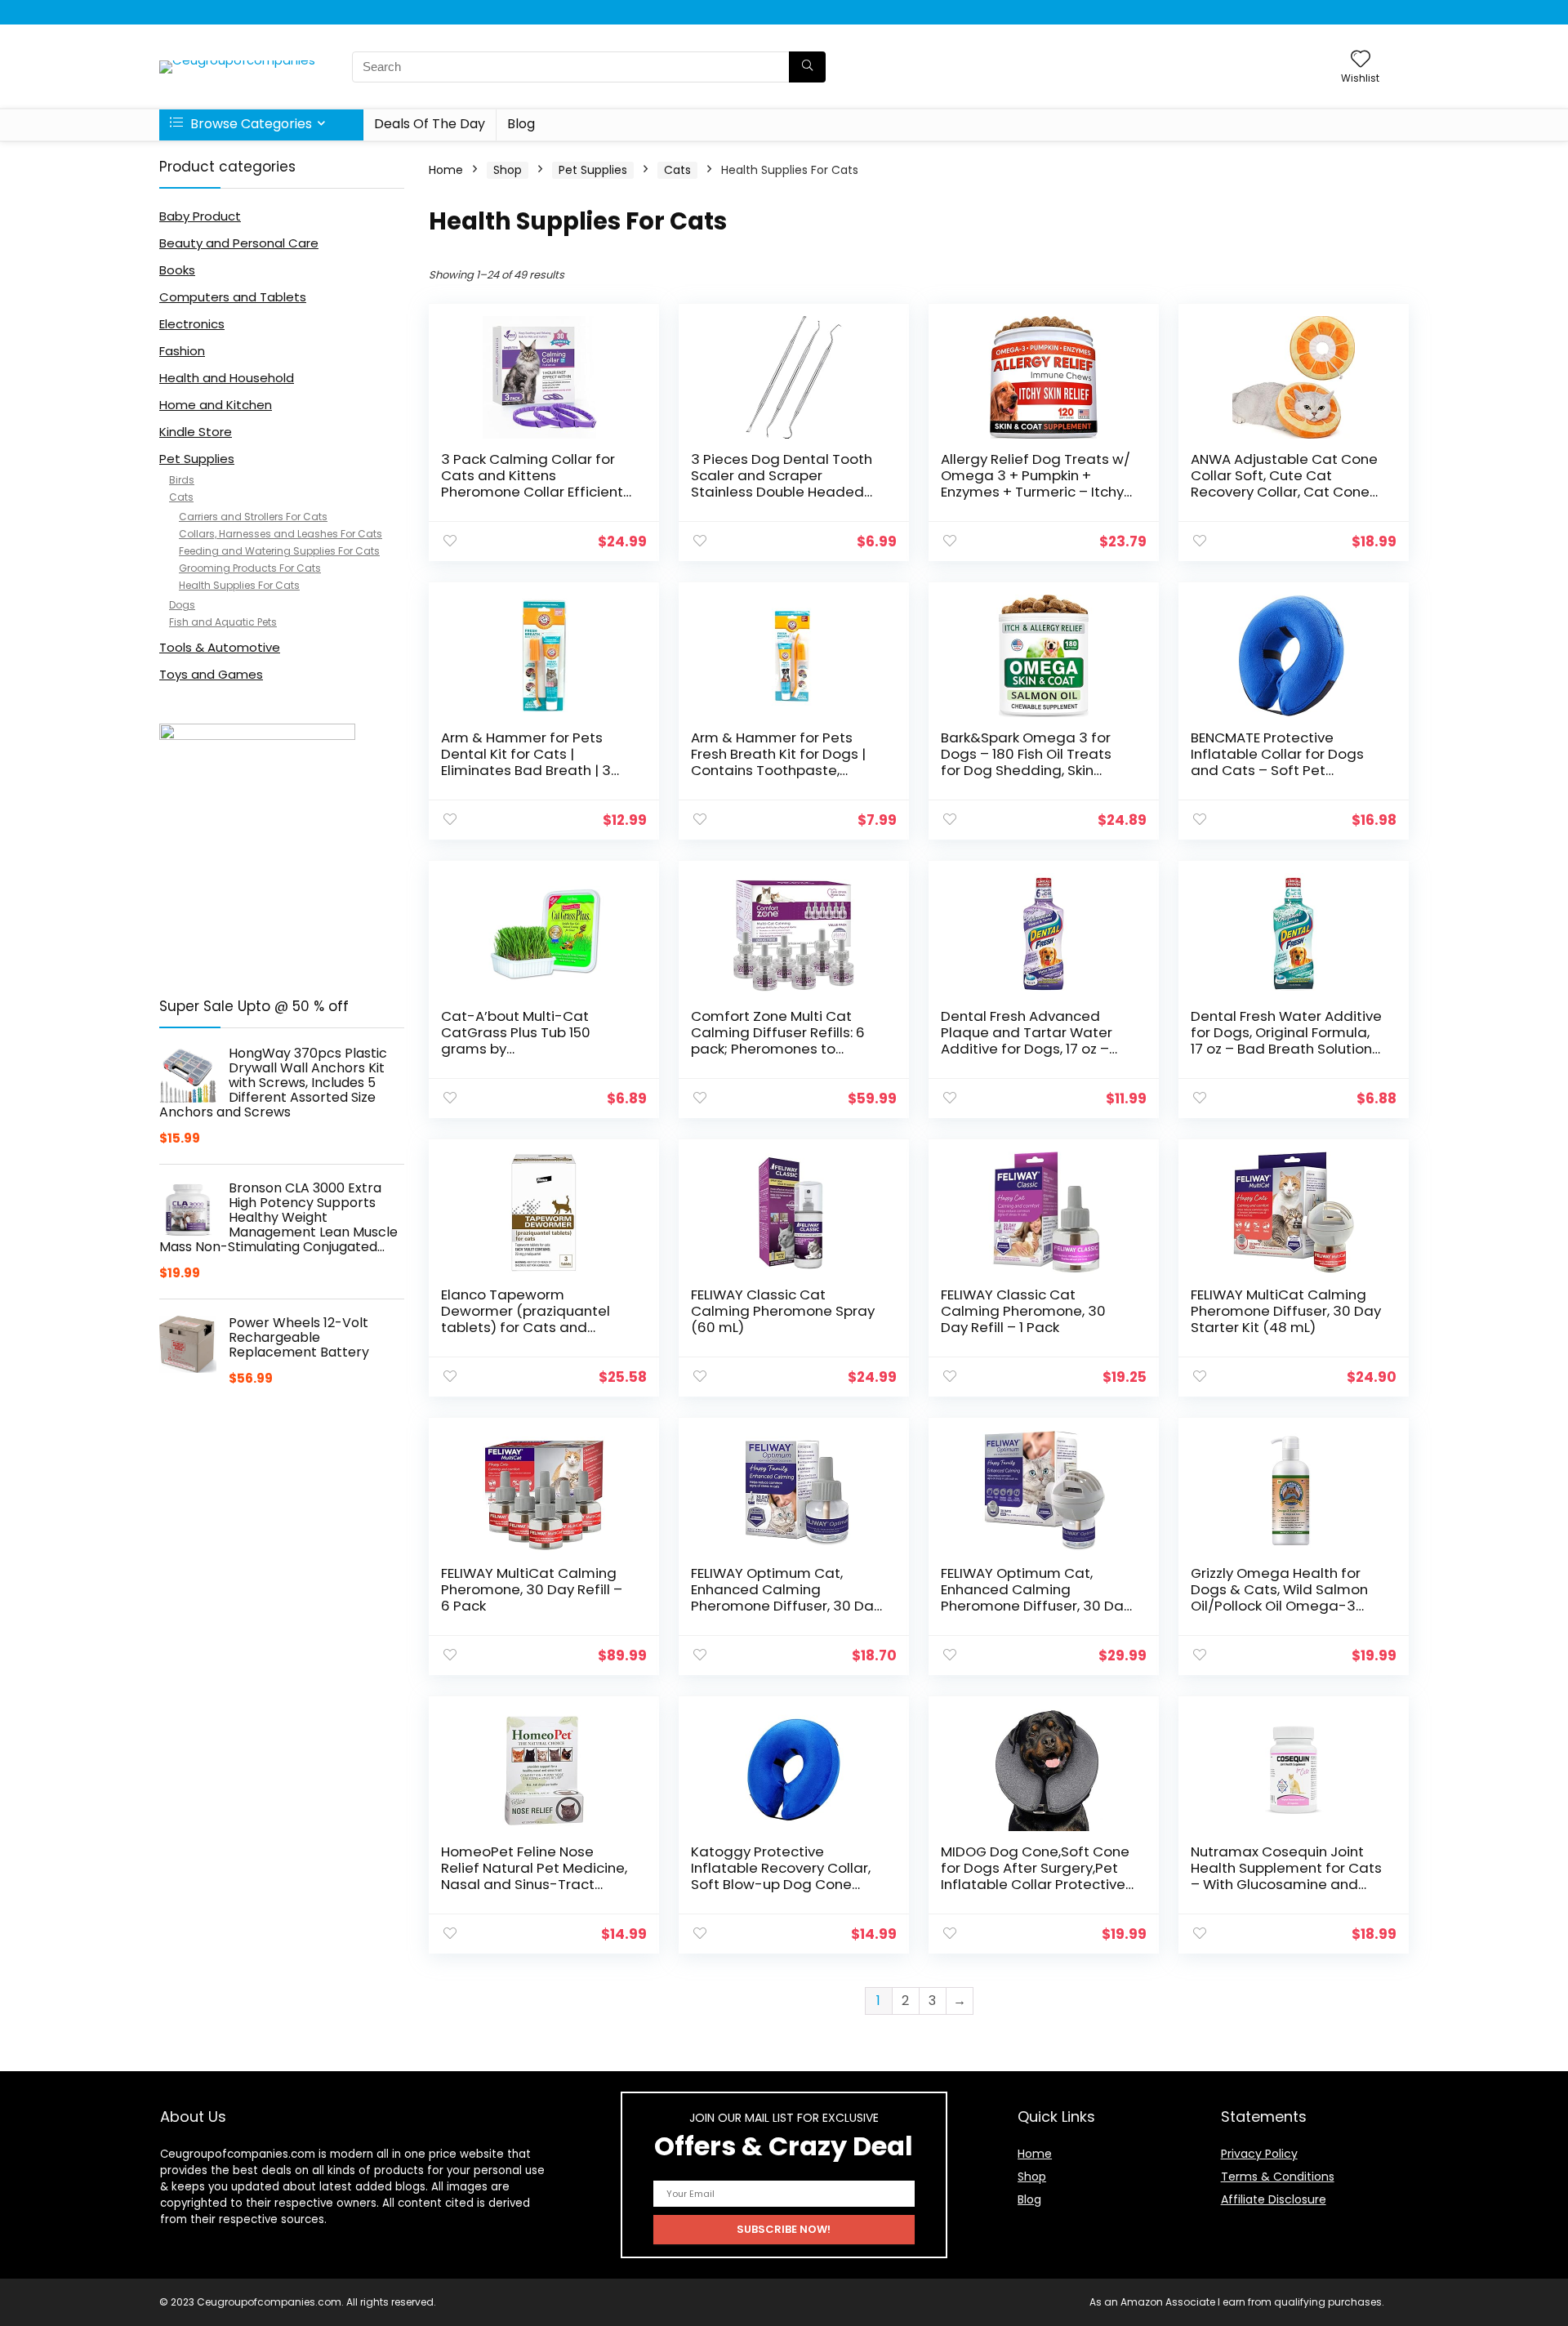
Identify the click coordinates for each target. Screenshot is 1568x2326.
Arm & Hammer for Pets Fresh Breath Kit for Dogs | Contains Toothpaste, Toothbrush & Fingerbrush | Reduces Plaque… (782, 770)
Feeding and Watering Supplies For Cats (279, 551)
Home (446, 170)
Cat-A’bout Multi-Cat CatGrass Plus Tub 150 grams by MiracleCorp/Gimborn (516, 1040)
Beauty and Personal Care (239, 243)
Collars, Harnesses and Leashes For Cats (281, 534)
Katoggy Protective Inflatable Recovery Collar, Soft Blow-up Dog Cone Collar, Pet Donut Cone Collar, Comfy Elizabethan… (783, 1884)
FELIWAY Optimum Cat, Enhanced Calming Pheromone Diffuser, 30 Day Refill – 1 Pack (786, 1597)
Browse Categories (249, 124)
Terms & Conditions (1278, 2177)
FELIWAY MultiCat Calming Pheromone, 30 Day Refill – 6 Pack (532, 1589)
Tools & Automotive (220, 647)
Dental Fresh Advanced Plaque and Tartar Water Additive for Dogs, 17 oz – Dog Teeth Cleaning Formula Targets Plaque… (1027, 1049)
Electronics (192, 324)
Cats (181, 497)
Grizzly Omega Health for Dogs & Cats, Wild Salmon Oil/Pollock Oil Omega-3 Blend (1279, 1597)
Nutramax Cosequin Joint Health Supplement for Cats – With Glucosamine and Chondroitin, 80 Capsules (1286, 1876)
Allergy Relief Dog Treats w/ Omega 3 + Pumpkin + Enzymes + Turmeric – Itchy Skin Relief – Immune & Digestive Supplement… (1036, 492)
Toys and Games (211, 674)
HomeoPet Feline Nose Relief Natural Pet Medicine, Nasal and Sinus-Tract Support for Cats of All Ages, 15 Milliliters (537, 1884)
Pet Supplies (197, 459)
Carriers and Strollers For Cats (253, 517)
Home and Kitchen (216, 405)
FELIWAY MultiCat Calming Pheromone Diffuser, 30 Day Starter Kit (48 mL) (1286, 1311)
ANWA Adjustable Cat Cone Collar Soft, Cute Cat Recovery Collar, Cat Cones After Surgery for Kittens (1284, 483)
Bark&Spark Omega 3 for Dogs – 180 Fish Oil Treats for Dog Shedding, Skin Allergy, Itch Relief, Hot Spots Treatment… (1036, 770)
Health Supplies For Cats (239, 585)
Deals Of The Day (430, 124)
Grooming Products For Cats (250, 568)
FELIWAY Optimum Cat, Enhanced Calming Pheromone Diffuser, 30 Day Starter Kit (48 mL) (1036, 1597)
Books (177, 270)
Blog (521, 124)
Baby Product (200, 216)
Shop (508, 170)
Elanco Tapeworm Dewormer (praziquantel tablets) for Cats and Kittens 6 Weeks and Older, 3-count (532, 1327)
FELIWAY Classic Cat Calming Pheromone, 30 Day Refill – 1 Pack (1023, 1311)
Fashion (182, 351)
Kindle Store (196, 432)
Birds (182, 480)
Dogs (182, 605)
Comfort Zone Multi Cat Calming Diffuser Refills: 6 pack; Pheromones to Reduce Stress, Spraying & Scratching (780, 1049)
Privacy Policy (1259, 2154)
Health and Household (227, 378)
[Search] (807, 67)
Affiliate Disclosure (1274, 2199)
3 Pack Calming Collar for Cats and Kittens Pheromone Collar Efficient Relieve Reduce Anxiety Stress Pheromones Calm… (532, 492)
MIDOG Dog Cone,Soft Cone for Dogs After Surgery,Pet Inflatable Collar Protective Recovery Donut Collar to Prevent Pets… (1035, 1884)
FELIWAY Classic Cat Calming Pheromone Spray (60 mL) (783, 1311)
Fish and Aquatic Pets (223, 622)
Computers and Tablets (233, 297)
